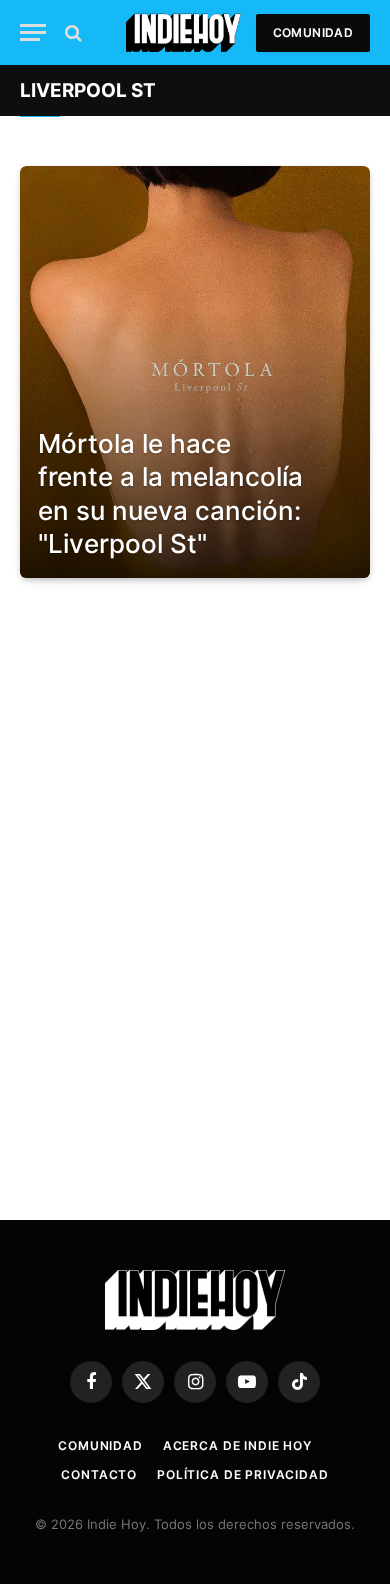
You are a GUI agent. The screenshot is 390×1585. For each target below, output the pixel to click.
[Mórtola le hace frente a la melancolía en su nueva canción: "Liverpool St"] (195, 372)
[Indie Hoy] (183, 32)
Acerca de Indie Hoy (237, 1445)
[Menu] (33, 32)
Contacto (99, 1474)
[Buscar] (71, 32)
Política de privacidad (242, 1474)
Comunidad (313, 32)
